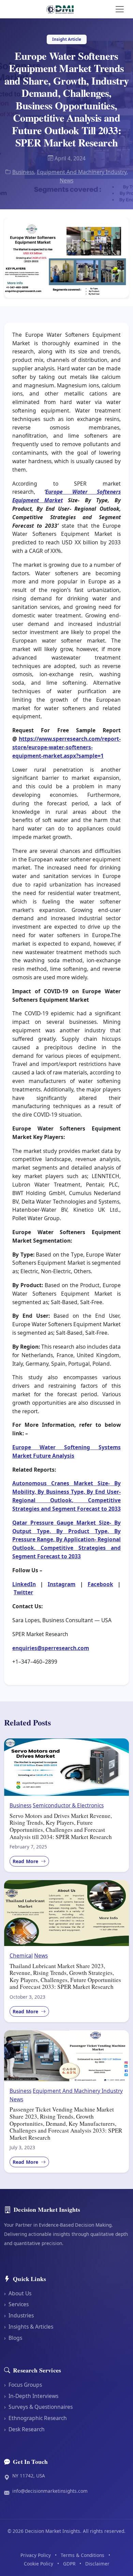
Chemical (21, 1956)
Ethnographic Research (35, 2418)
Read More (26, 1861)
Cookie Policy (39, 2564)
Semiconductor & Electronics (68, 1805)
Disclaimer (97, 2564)
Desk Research (24, 2429)
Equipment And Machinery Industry (82, 172)
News (66, 180)
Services (16, 2304)
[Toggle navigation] (120, 9)
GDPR (69, 2564)
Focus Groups (23, 2385)
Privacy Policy (36, 2555)
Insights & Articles (29, 2327)
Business (23, 172)
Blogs (13, 2338)
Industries (19, 2315)
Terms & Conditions (83, 2555)
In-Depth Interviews (31, 2396)
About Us (18, 2293)
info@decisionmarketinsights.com (50, 2491)
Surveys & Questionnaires (38, 2407)
